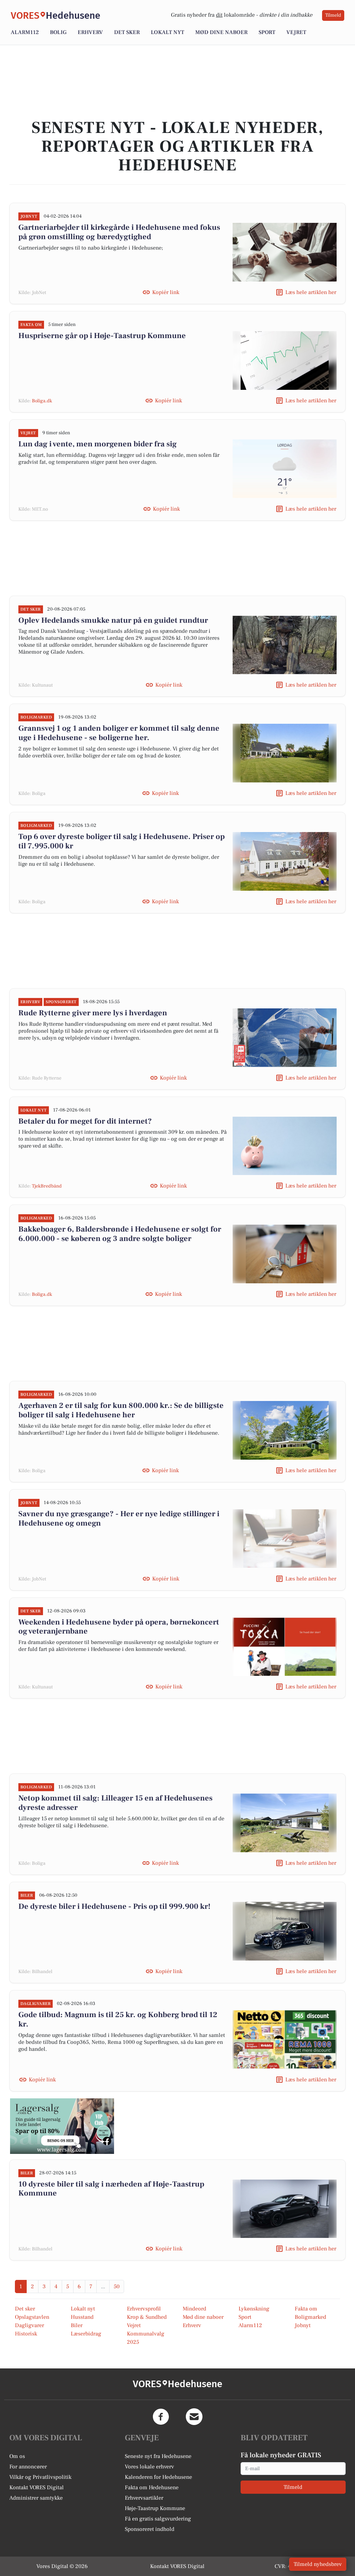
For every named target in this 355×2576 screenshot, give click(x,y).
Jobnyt (303, 2325)
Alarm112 (25, 32)
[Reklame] (62, 2126)
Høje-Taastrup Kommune (155, 2508)
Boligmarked (310, 2317)
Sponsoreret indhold (150, 2529)
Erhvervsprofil (144, 2309)
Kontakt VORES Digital (37, 2487)
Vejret (296, 32)
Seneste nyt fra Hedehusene (158, 2456)
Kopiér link (166, 292)
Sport (267, 32)
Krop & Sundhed (147, 2317)
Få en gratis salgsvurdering (158, 2519)
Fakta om (306, 2309)
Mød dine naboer (221, 32)
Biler (77, 2325)
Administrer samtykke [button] (36, 2498)
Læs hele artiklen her (311, 292)
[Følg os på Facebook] (161, 2417)
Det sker (127, 32)
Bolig (58, 32)
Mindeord (194, 2309)
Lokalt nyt (167, 32)
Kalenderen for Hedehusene (158, 2477)
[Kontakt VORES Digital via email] (194, 2417)
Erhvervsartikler (144, 2498)
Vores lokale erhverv (149, 2467)
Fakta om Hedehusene (152, 2487)
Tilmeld (333, 15)
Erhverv (90, 32)
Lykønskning (254, 2309)
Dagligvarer (29, 2325)
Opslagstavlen (32, 2317)
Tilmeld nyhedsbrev (318, 2564)
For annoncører (28, 2467)
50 (117, 2286)
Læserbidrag (86, 2334)
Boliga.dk (42, 401)
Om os (17, 2456)
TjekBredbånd (47, 1186)
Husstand (82, 2317)
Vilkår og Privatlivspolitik (40, 2477)
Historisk (26, 2334)
